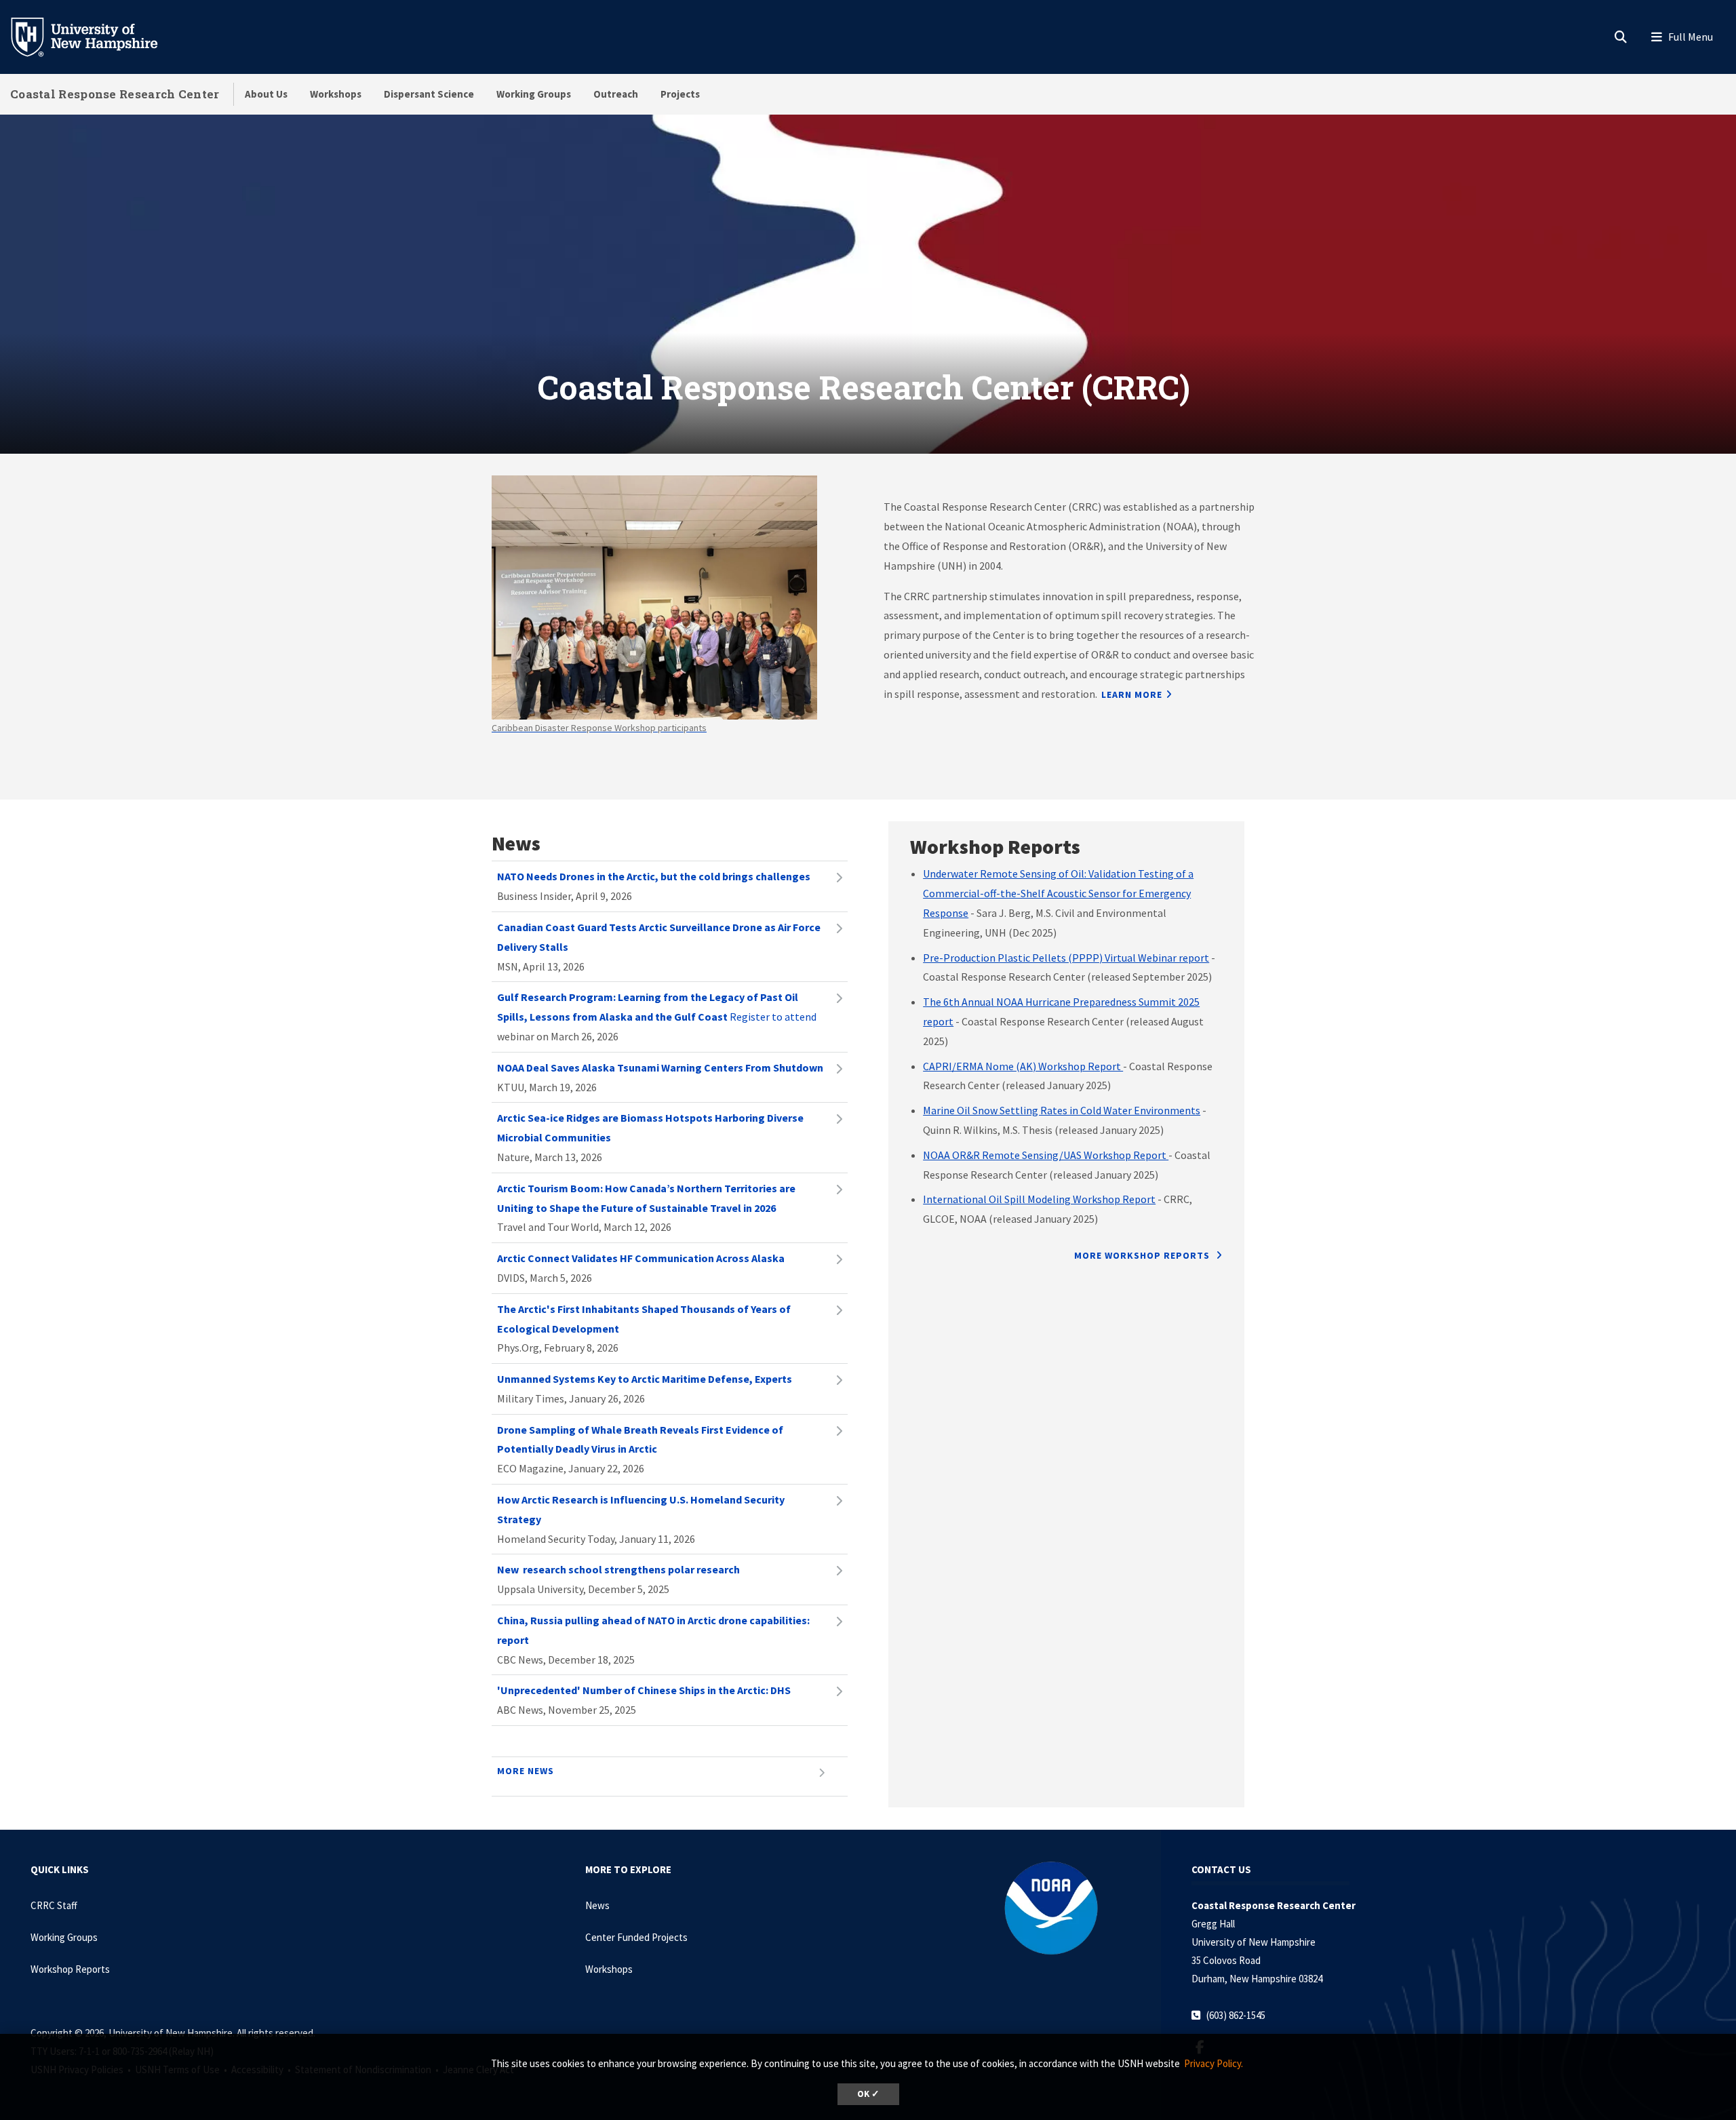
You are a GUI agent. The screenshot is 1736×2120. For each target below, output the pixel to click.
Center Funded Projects (636, 1937)
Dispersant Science (429, 94)
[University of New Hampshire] (95, 36)
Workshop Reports (70, 1969)
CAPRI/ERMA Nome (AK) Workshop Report (1023, 1066)
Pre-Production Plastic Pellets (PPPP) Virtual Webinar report (1066, 958)
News (597, 1905)
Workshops (336, 94)
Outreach (616, 94)
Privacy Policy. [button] (1214, 2063)
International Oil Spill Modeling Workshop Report (1039, 1199)
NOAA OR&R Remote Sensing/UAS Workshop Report (1046, 1155)
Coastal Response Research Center (115, 94)
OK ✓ (868, 2094)
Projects (680, 94)
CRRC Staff (54, 1905)
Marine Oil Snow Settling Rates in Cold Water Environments (1062, 1110)
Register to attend (657, 1007)
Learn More (1132, 694)
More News (526, 1771)
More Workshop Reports (1143, 1255)
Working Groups (534, 94)
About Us (266, 94)
